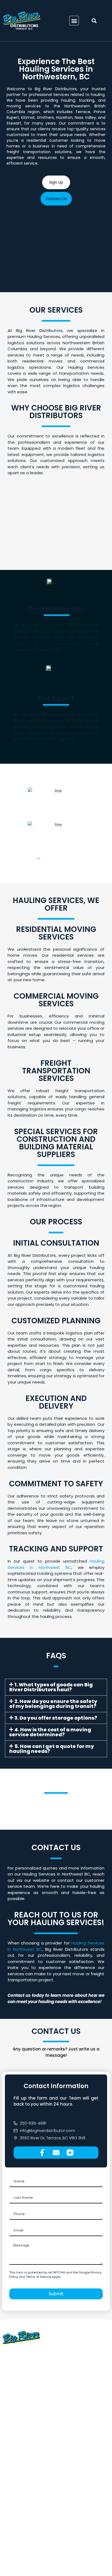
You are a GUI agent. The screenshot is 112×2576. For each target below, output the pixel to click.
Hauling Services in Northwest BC (56, 1564)
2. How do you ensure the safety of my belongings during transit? (53, 1704)
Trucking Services (21, 2431)
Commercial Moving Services (32, 2458)
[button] (74, 21)
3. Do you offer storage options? (56, 1718)
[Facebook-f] (42, 2153)
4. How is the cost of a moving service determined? (50, 1732)
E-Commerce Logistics (26, 2477)
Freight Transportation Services (35, 2468)
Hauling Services (20, 2440)
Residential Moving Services (31, 2449)
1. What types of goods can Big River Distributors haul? (51, 1687)
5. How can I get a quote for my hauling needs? (52, 1749)
